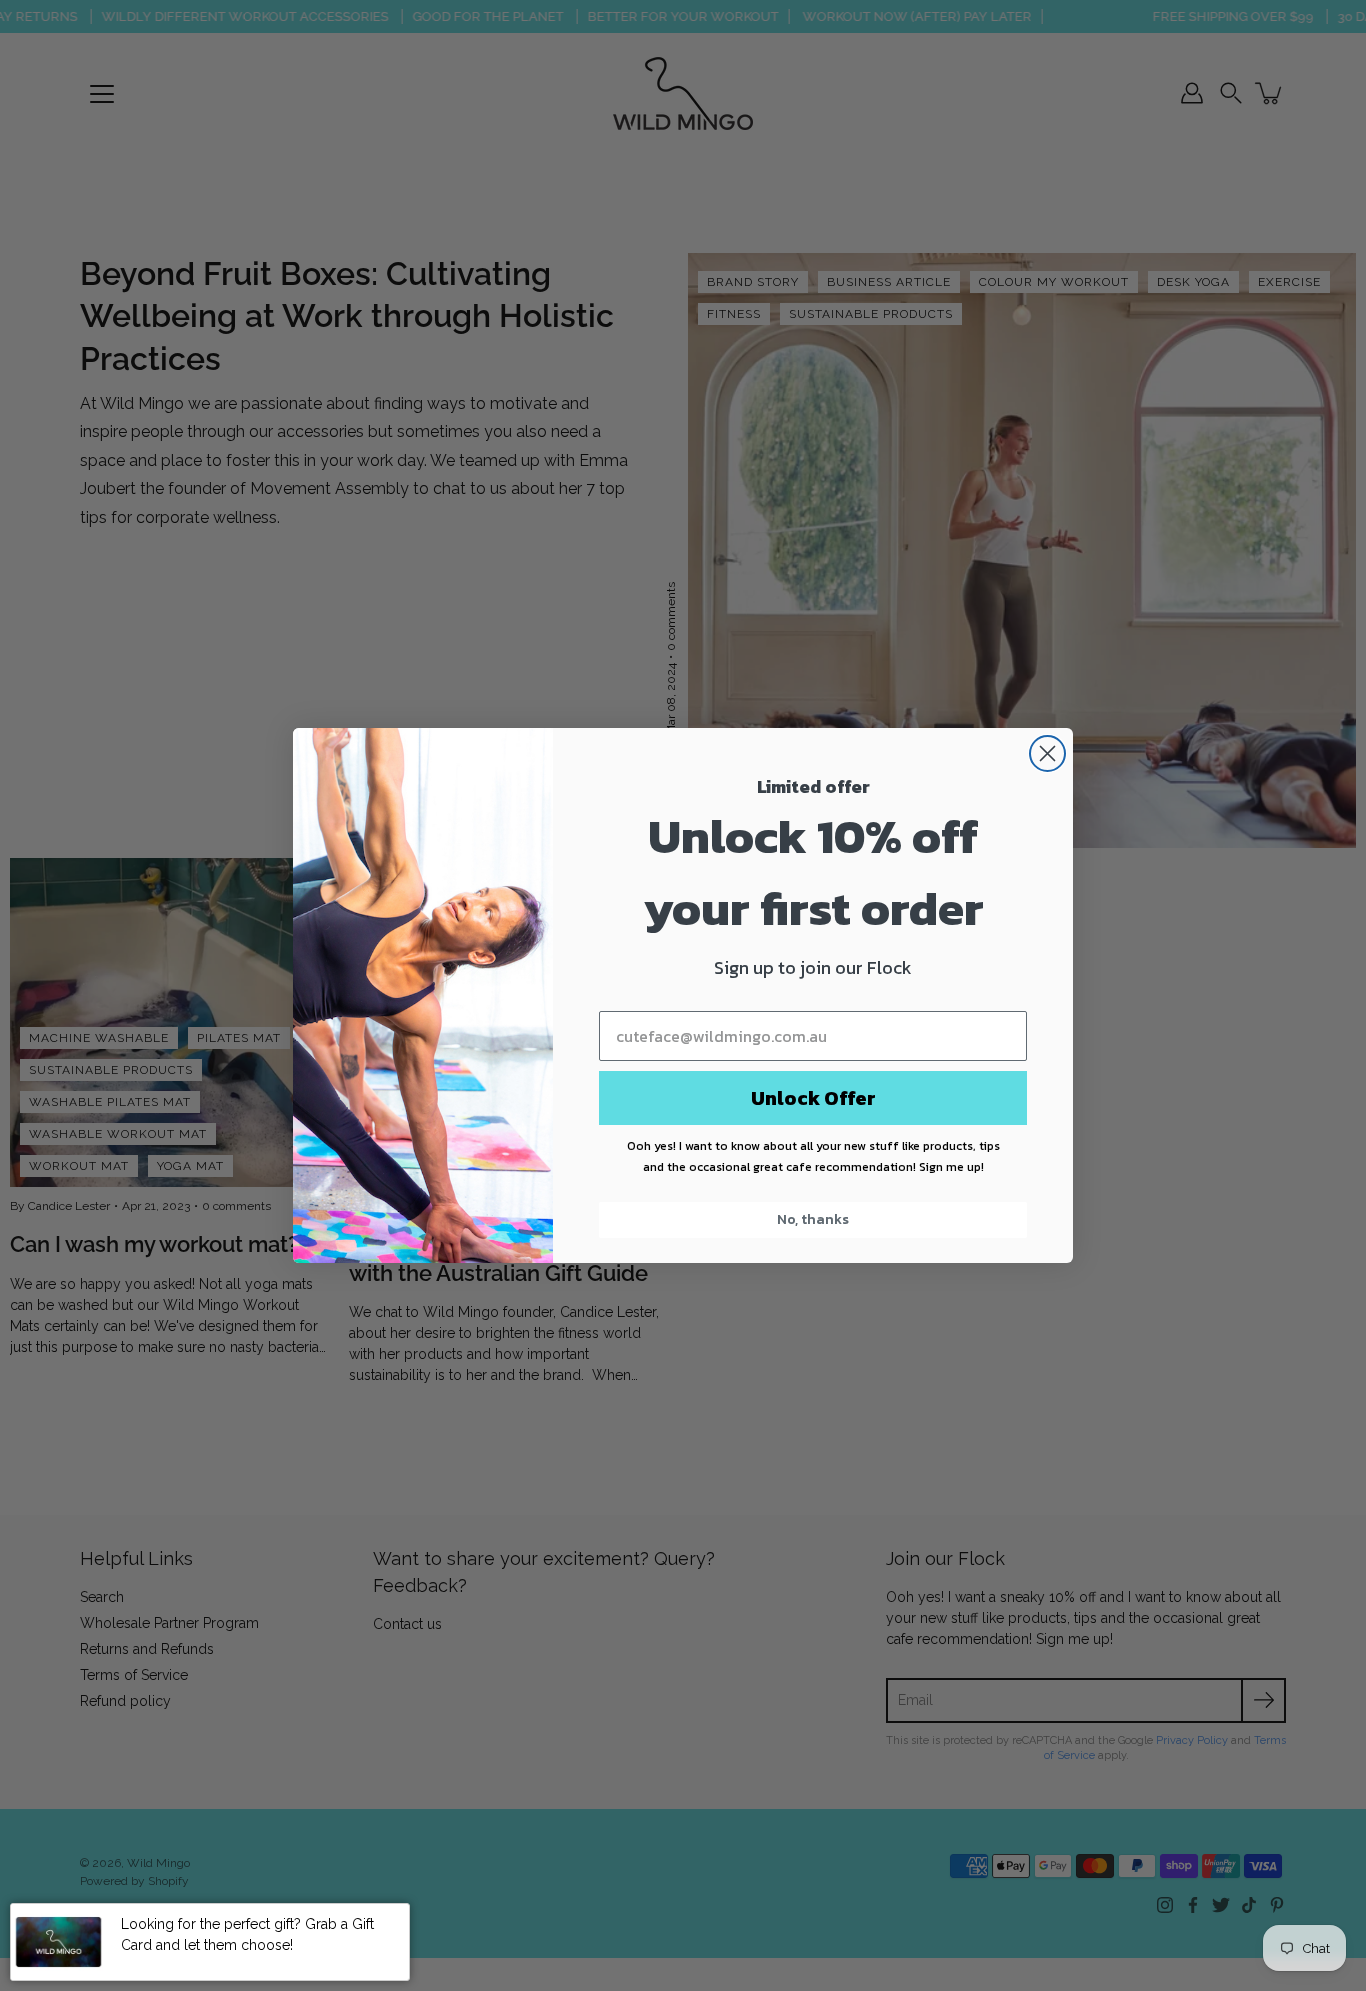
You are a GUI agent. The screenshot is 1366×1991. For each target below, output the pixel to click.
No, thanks (813, 1219)
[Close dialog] (1047, 753)
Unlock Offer (813, 1098)
